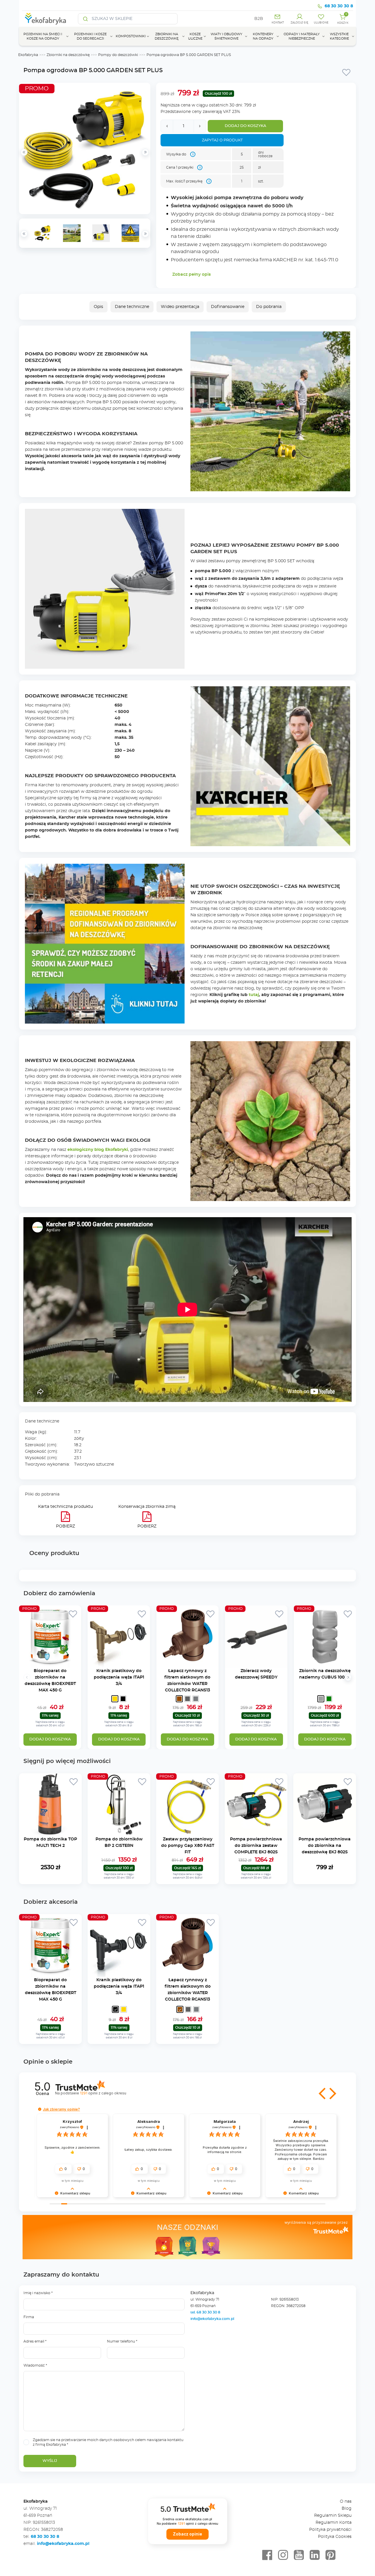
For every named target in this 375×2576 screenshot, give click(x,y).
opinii (103, 2093)
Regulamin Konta (334, 2523)
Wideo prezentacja (180, 307)
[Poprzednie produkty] (27, 1677)
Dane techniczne (132, 307)
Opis (98, 307)
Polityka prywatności (330, 2530)
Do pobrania (269, 307)
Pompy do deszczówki (118, 55)
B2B (259, 19)
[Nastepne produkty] (348, 1677)
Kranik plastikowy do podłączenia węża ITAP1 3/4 (119, 1677)
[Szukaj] (86, 19)
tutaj (254, 995)
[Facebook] (267, 2555)
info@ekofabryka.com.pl (212, 2319)
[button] (323, 2094)
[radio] (115, 1699)
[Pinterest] (330, 2555)
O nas (346, 2502)
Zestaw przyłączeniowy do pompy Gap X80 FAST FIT (188, 1846)
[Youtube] (299, 2555)
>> (145, 234)
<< (24, 234)
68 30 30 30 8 (339, 6)
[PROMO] (50, 1664)
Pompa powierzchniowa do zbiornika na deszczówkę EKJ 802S (325, 1846)
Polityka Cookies (335, 2537)
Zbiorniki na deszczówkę (68, 55)
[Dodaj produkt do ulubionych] (346, 72)
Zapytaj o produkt (222, 140)
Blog (347, 2509)
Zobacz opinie (187, 2534)
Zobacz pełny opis (191, 275)
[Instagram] (283, 2555)
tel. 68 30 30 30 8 (206, 2312)
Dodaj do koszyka (246, 126)
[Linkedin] (315, 2555)
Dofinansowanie (228, 307)
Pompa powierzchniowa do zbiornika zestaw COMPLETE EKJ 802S (256, 1846)
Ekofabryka (28, 55)
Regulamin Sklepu (333, 2516)
